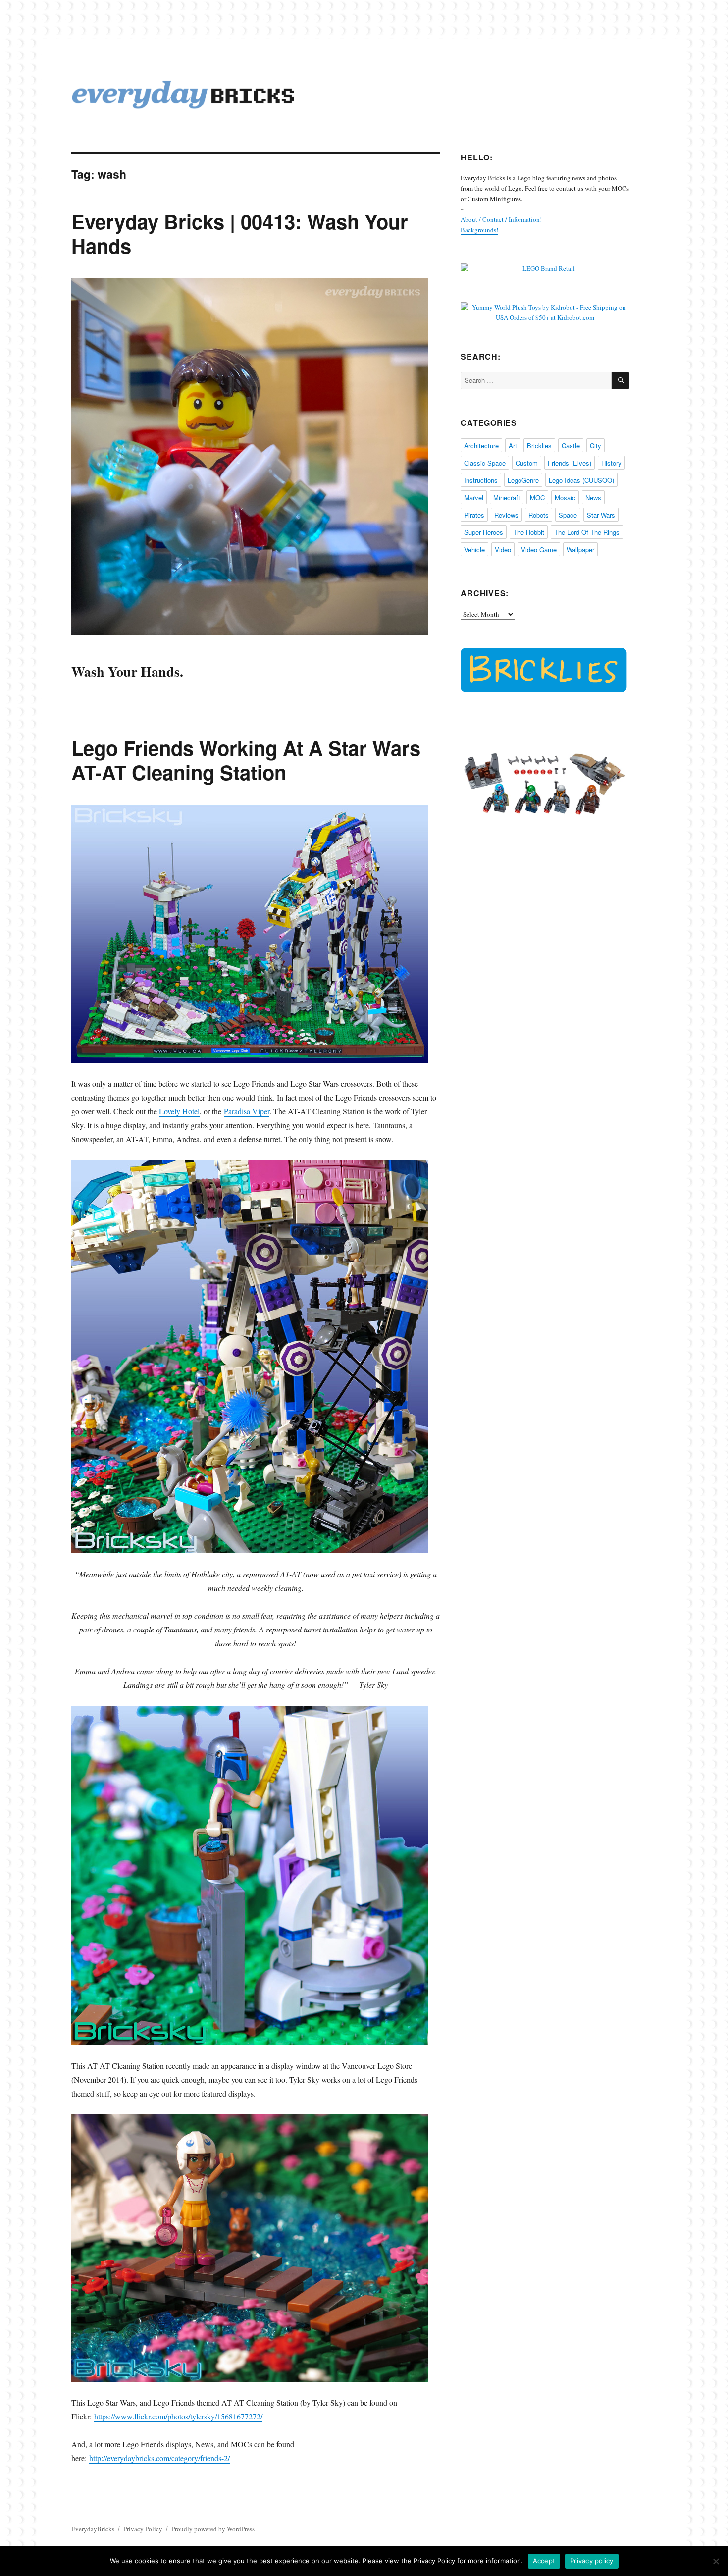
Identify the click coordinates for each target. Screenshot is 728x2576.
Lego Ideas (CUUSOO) (581, 480)
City (596, 446)
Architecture (481, 446)
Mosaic (565, 498)
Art (513, 446)
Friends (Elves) (570, 463)
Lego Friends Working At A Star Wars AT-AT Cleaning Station (246, 760)
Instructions (481, 480)
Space (568, 515)
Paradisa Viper (247, 1111)
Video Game (539, 550)
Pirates (474, 515)
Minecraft (507, 498)
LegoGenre (523, 480)
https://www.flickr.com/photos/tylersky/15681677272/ (178, 2416)
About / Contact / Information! (501, 219)
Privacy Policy (143, 2529)
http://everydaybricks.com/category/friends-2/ (159, 2458)
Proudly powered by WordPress (213, 2529)
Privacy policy (592, 2561)
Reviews (506, 515)
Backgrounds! (479, 230)
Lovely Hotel (179, 1111)
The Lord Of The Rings (587, 532)
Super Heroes (484, 532)
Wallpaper (580, 550)
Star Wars (601, 515)
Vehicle (474, 550)
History (611, 463)
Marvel (474, 498)
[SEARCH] (620, 381)
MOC (537, 498)
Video (503, 550)
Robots (539, 515)
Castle (571, 446)
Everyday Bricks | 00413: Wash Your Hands (240, 233)
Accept (544, 2561)
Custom (527, 463)
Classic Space (485, 463)
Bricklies (539, 446)
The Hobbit (529, 532)
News (593, 498)
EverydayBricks (93, 2529)
